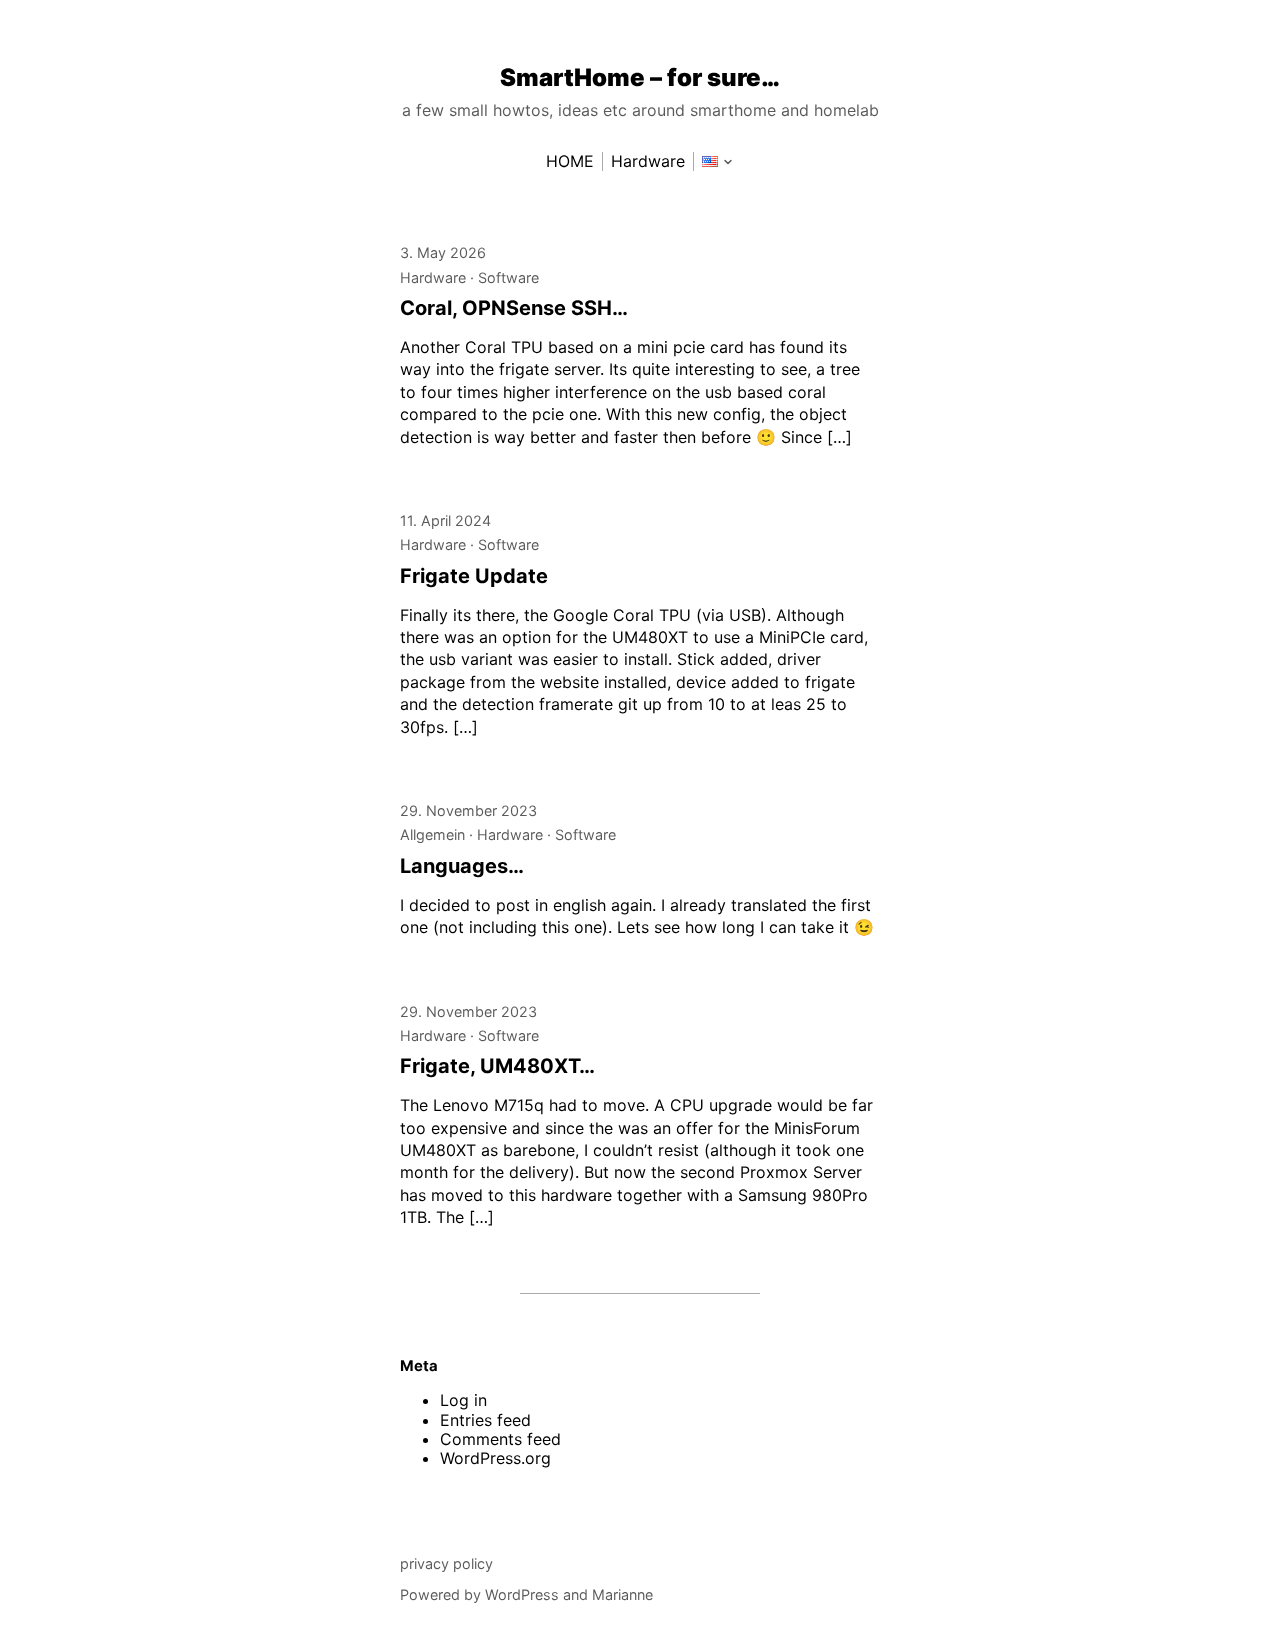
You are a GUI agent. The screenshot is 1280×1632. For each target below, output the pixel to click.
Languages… (462, 866)
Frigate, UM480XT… (497, 1066)
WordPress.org (495, 1458)
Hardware (433, 277)
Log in (463, 1400)
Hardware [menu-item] (648, 161)
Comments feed (500, 1439)
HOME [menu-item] (570, 161)
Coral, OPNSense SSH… (514, 308)
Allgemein (432, 834)
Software (508, 277)
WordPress (522, 1594)
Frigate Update (474, 576)
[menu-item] (710, 161)
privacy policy (446, 1563)
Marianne (622, 1594)
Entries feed (485, 1420)
